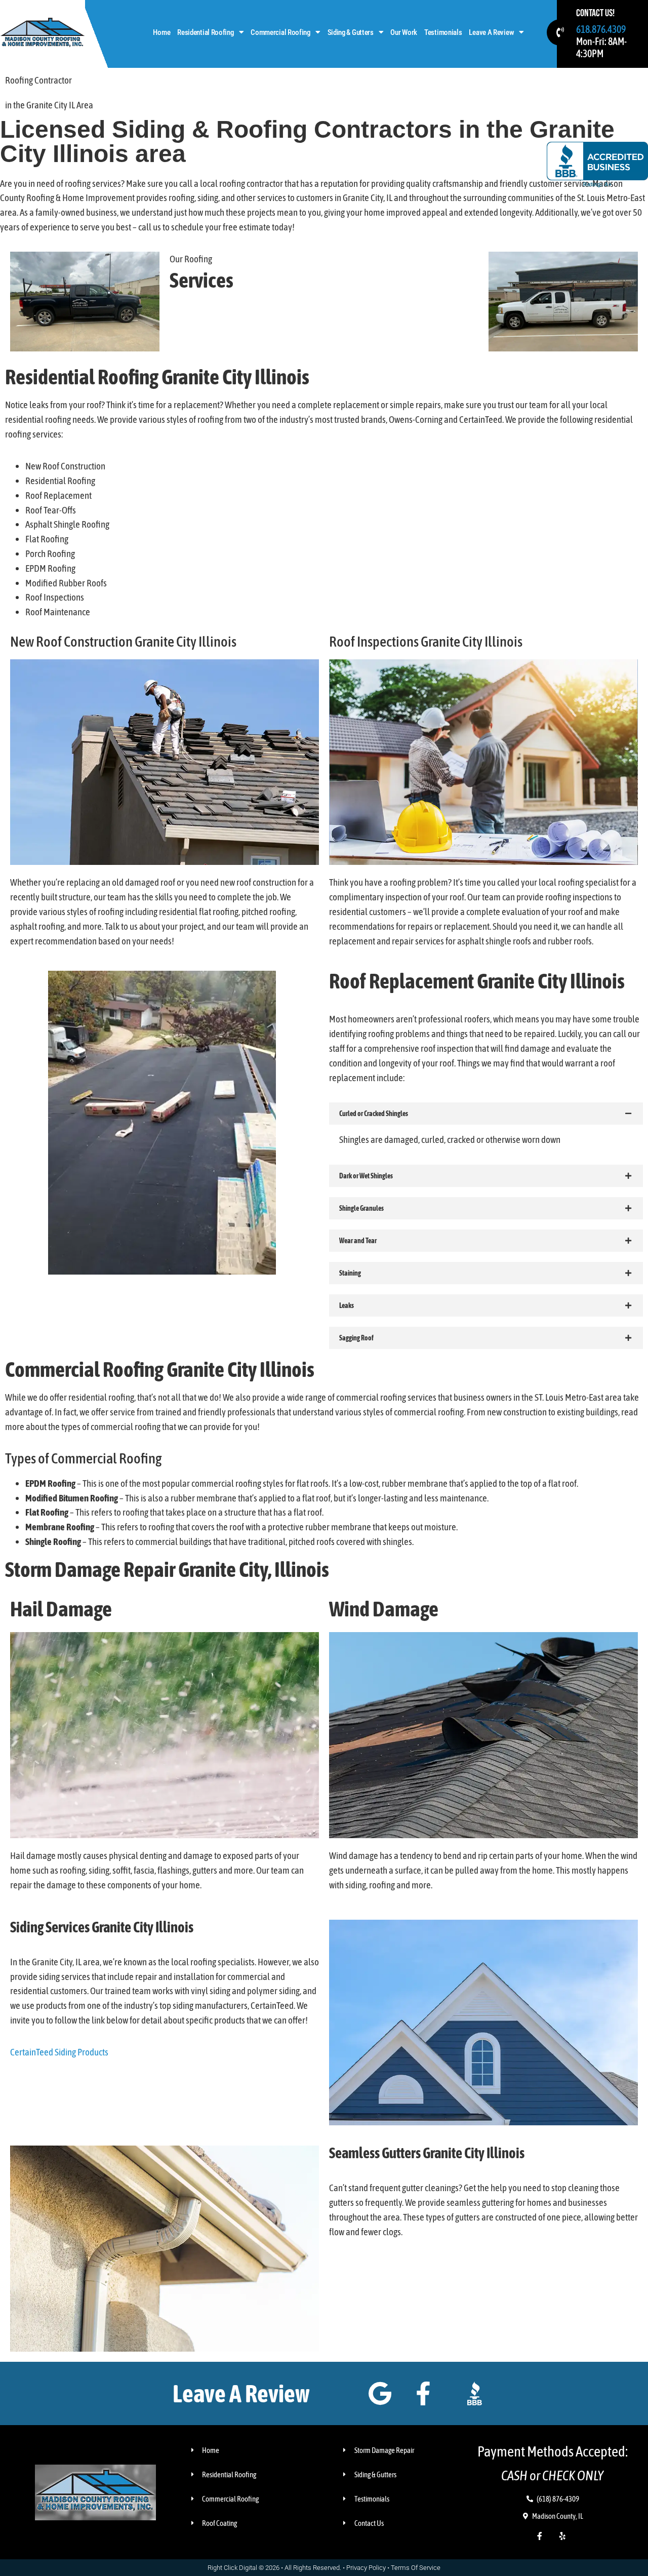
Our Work (404, 32)
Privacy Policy (366, 2568)
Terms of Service (416, 2568)
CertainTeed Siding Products (59, 2052)
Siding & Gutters (351, 32)
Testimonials (443, 32)
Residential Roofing (205, 32)
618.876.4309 (601, 29)
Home (161, 32)
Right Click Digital (232, 2568)
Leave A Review (491, 32)
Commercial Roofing (280, 32)
